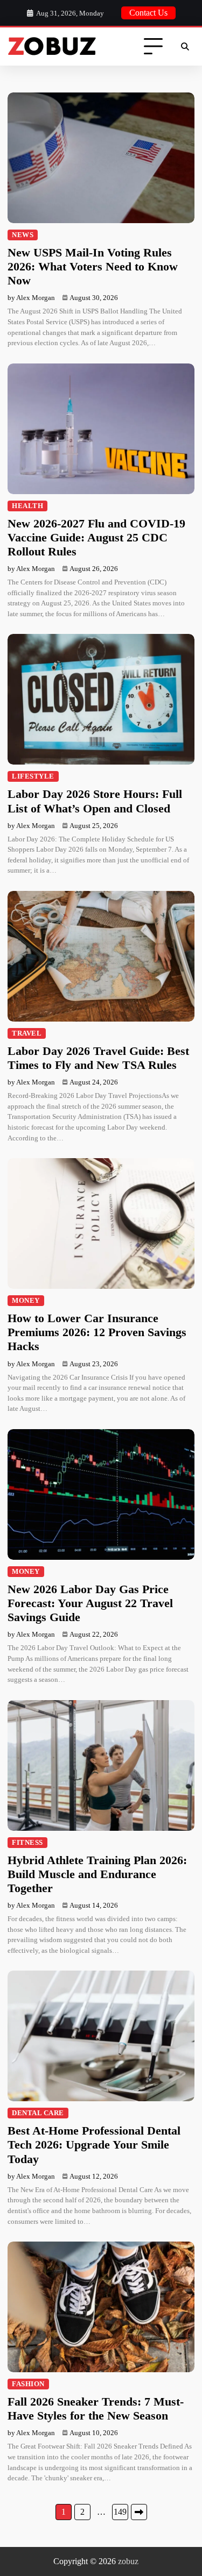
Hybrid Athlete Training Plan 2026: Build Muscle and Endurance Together (97, 1874)
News (23, 235)
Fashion (28, 2384)
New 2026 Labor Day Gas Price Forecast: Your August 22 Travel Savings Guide (90, 1603)
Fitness (27, 1843)
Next (139, 2512)
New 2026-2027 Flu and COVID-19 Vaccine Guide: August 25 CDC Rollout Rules (96, 538)
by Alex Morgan (31, 298)
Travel (27, 1033)
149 (120, 2512)
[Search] (185, 47)
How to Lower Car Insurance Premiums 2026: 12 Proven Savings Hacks (97, 1332)
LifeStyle (33, 776)
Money (26, 1301)
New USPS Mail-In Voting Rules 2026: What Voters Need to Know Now (93, 267)
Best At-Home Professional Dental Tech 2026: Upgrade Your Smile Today (94, 2145)
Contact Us (148, 13)
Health (27, 506)
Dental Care (38, 2113)
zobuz (128, 2561)
